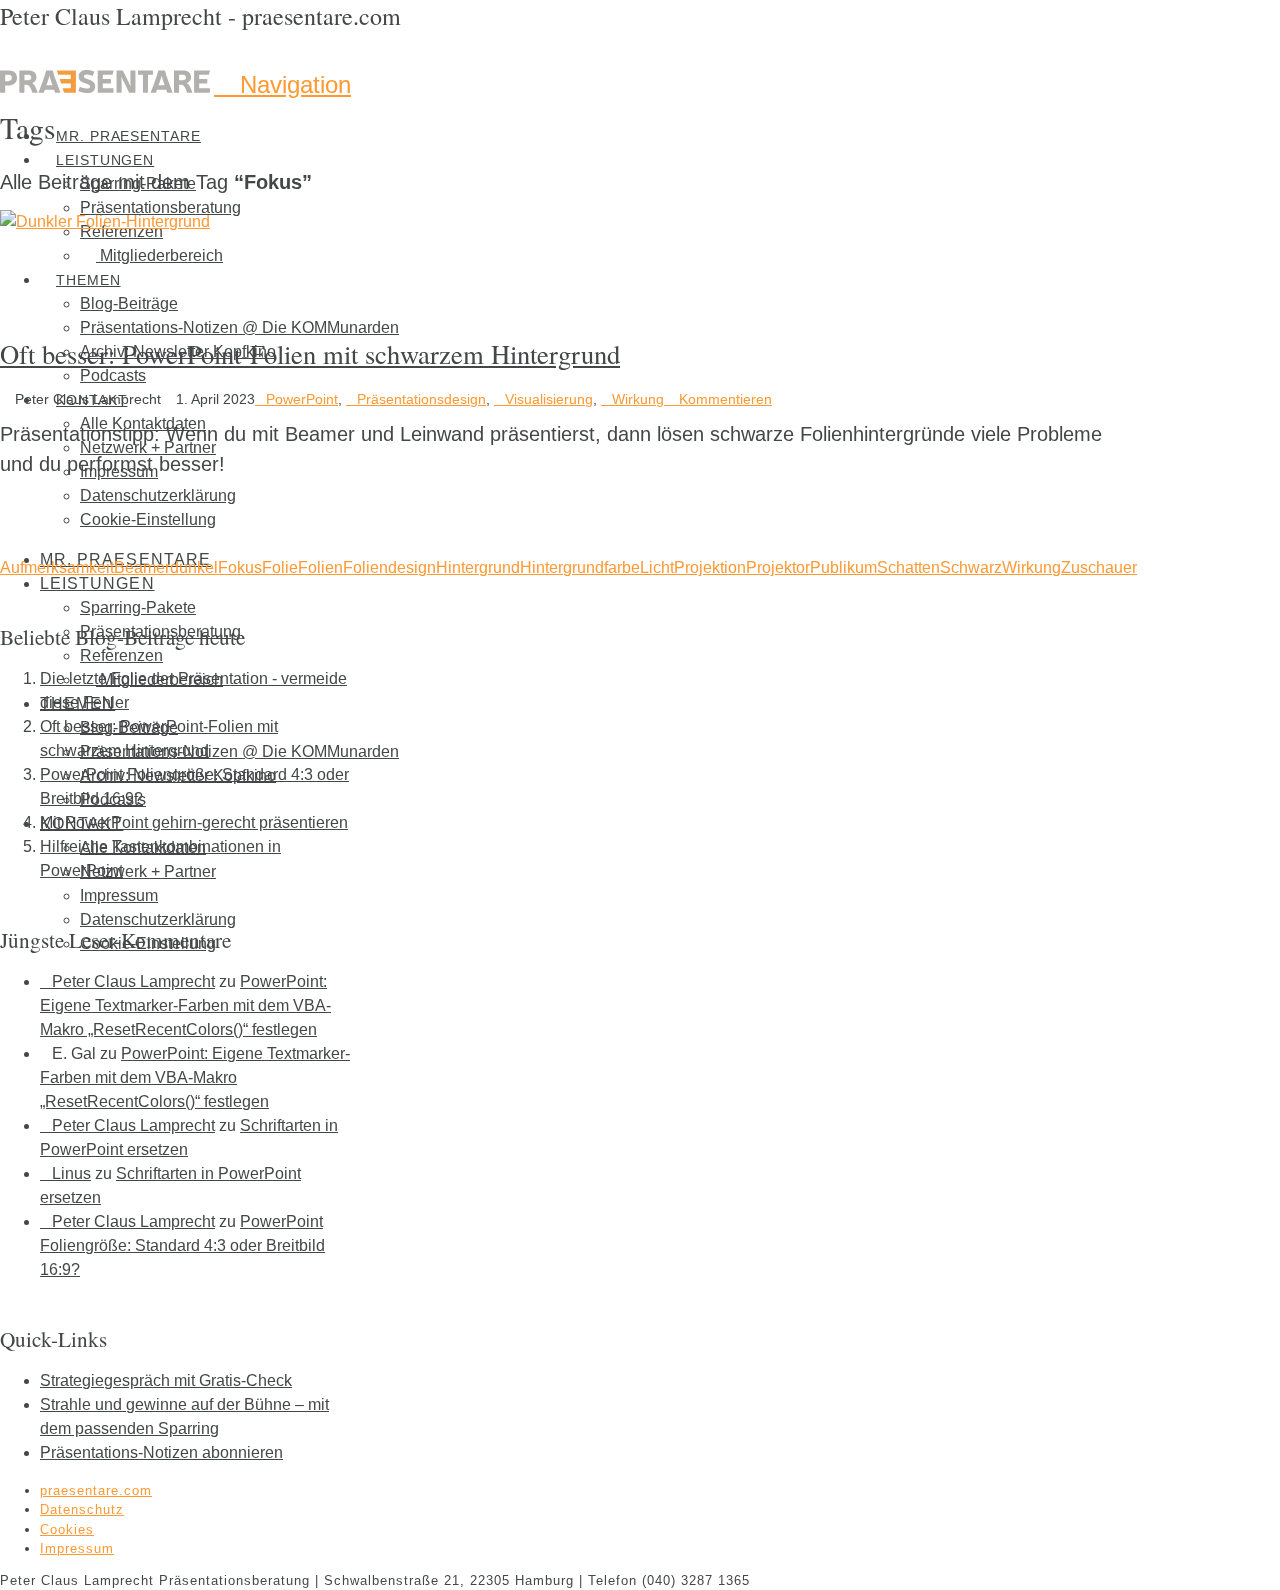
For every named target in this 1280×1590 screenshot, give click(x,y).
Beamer (142, 567)
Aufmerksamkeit (57, 567)
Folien (320, 567)
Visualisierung (549, 399)
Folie (280, 567)
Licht (657, 567)
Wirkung (638, 399)
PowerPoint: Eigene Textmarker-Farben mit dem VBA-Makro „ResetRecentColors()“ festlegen (185, 1005)
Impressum (77, 1548)
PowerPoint (302, 399)
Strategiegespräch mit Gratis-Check (166, 1380)
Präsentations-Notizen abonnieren (161, 1452)
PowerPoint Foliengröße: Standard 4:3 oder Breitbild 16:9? (182, 1245)
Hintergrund (478, 567)
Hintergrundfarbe (580, 567)
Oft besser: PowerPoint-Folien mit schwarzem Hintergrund (310, 353)
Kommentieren (723, 399)
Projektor (778, 567)
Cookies (67, 1529)
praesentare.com (96, 1490)
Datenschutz (82, 1509)
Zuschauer (1099, 567)
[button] (282, 84)
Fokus (240, 567)
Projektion (710, 567)
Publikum (843, 567)
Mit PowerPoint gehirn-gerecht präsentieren (194, 822)
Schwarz (971, 567)
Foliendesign (389, 567)
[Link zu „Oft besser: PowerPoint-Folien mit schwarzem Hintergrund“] (105, 221)
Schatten (908, 567)
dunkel (194, 567)
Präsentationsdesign (421, 399)
